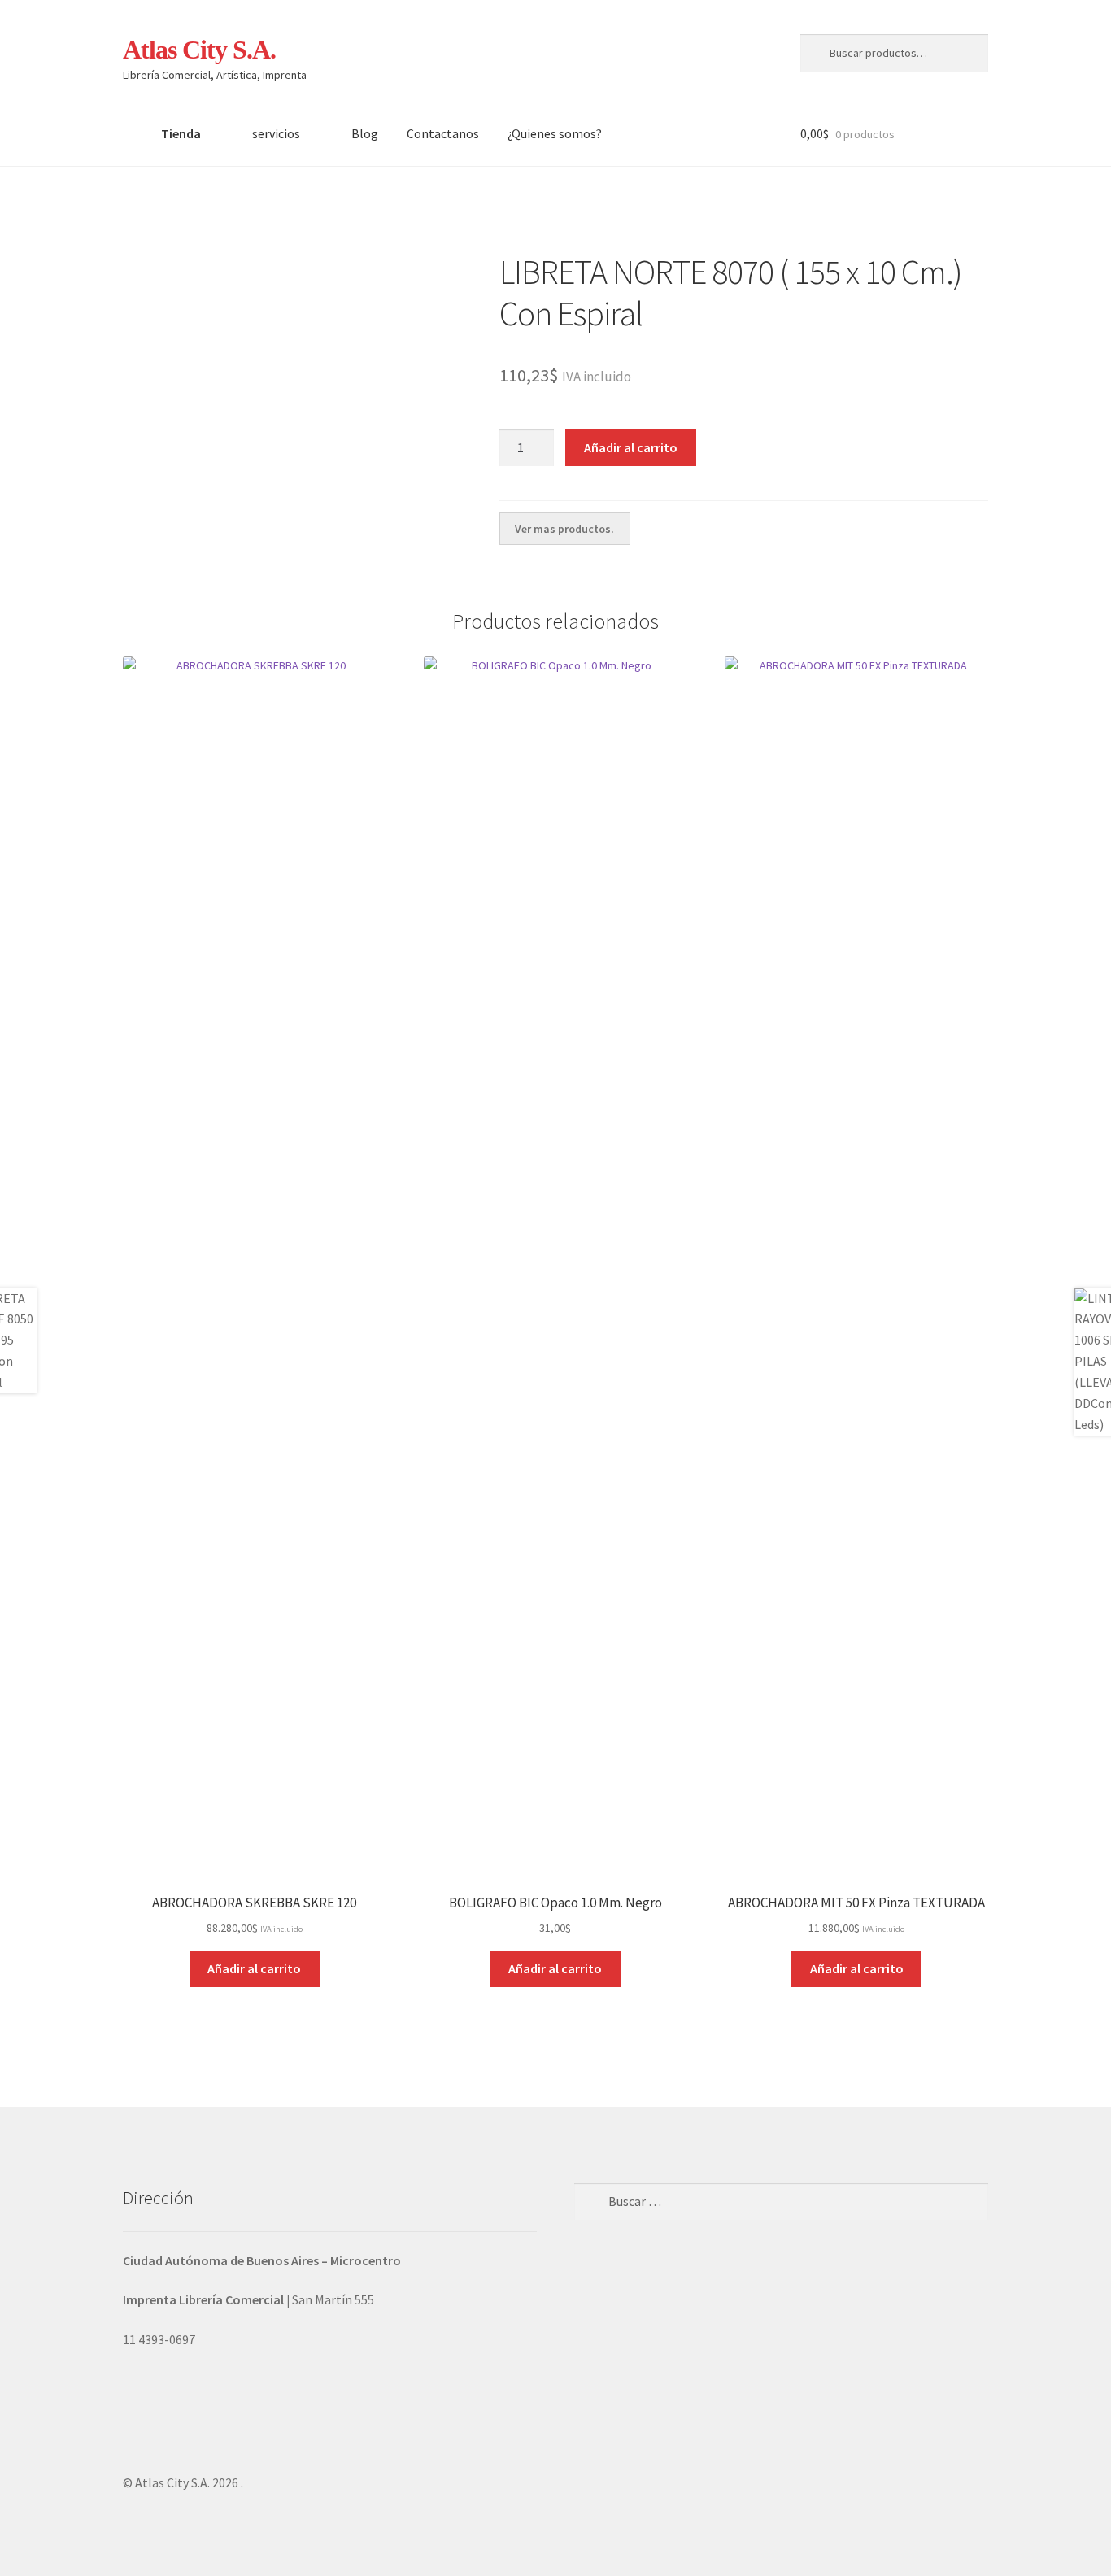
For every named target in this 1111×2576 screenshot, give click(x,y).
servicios (276, 133)
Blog (365, 133)
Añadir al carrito (631, 447)
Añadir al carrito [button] (254, 1968)
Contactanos (443, 133)
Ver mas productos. (564, 529)
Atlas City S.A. (199, 50)
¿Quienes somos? (555, 133)
